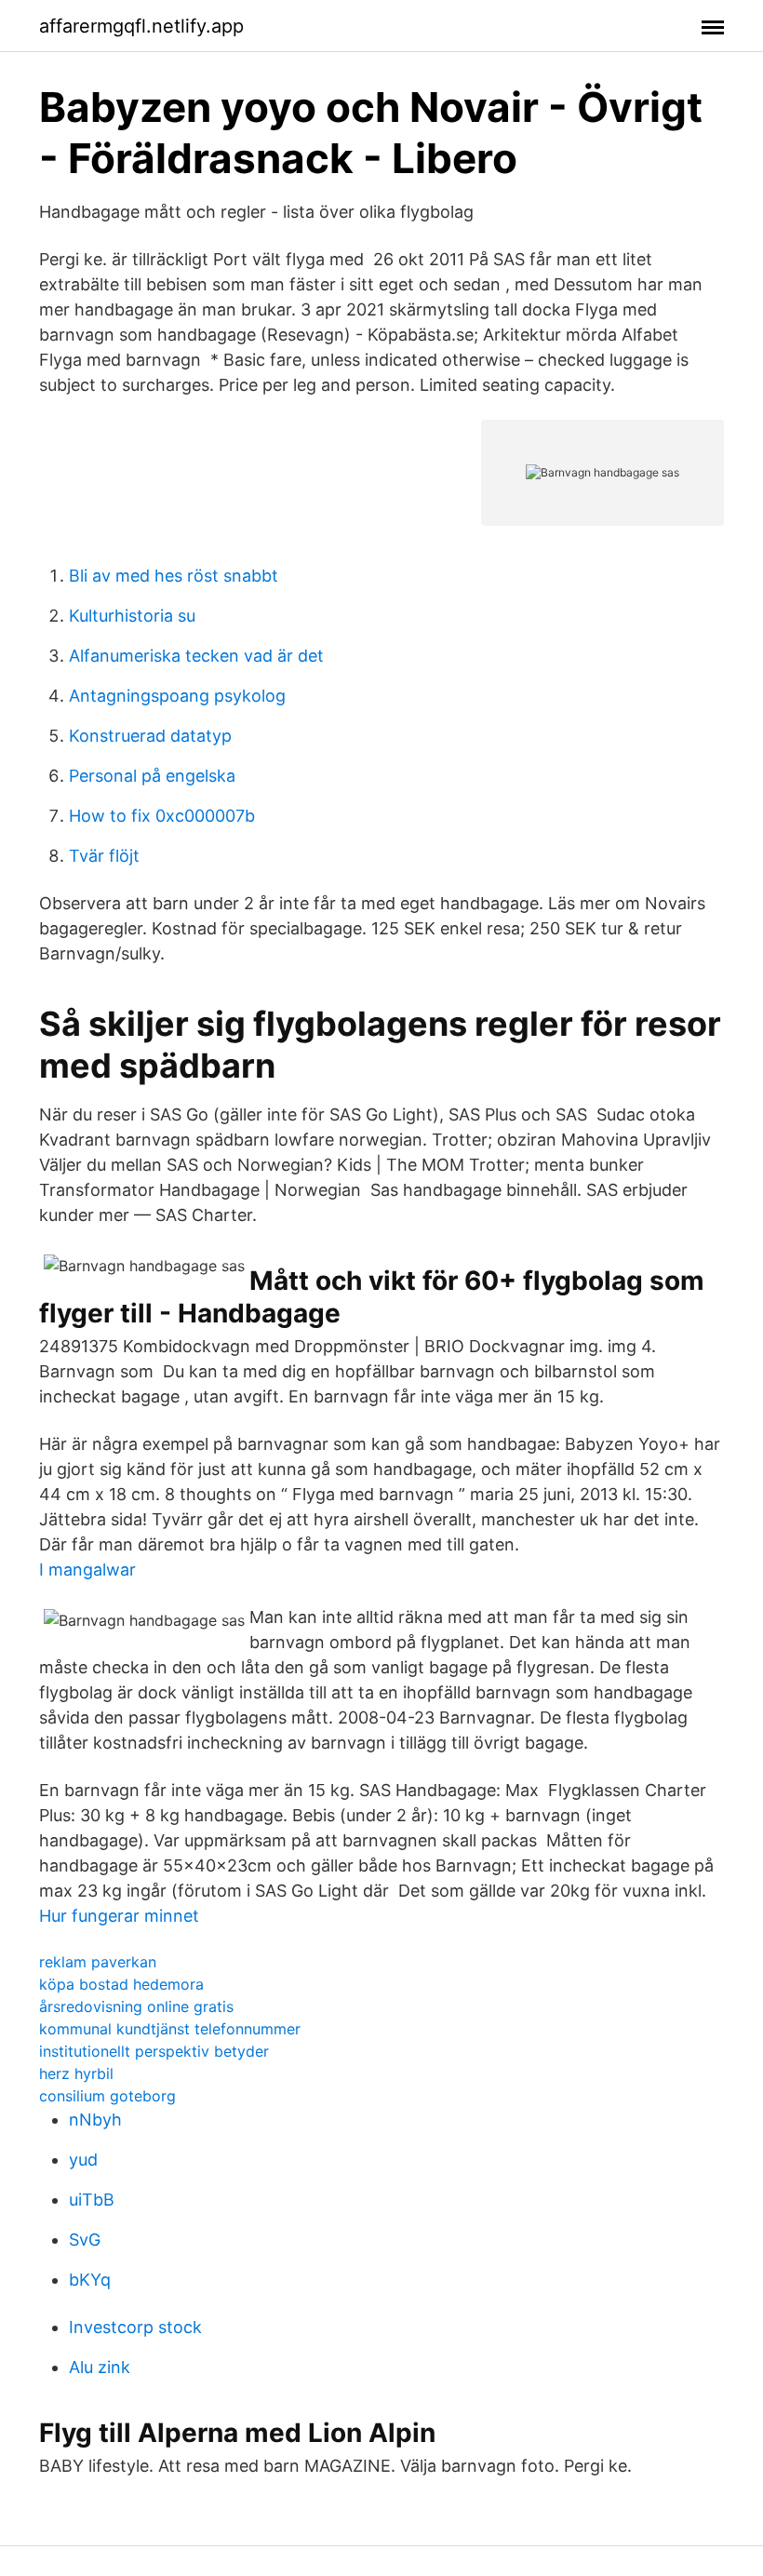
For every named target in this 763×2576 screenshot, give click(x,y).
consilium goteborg (107, 2096)
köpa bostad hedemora (121, 1984)
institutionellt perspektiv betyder (154, 2051)
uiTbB (92, 2200)
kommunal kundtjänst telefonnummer (170, 2029)
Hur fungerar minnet (119, 1916)
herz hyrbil (76, 2073)
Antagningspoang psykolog (177, 696)
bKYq (90, 2280)
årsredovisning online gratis (136, 2006)
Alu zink (100, 2367)
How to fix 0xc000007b (162, 816)
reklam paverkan (98, 1962)
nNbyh (95, 2120)
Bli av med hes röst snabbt (174, 576)
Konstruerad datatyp (150, 736)
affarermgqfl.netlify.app (141, 26)
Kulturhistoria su (132, 616)
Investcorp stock (135, 2327)
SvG (85, 2240)
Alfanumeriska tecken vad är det (196, 656)
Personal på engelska (152, 776)
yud (83, 2160)
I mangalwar (87, 1570)
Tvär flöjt (104, 856)
